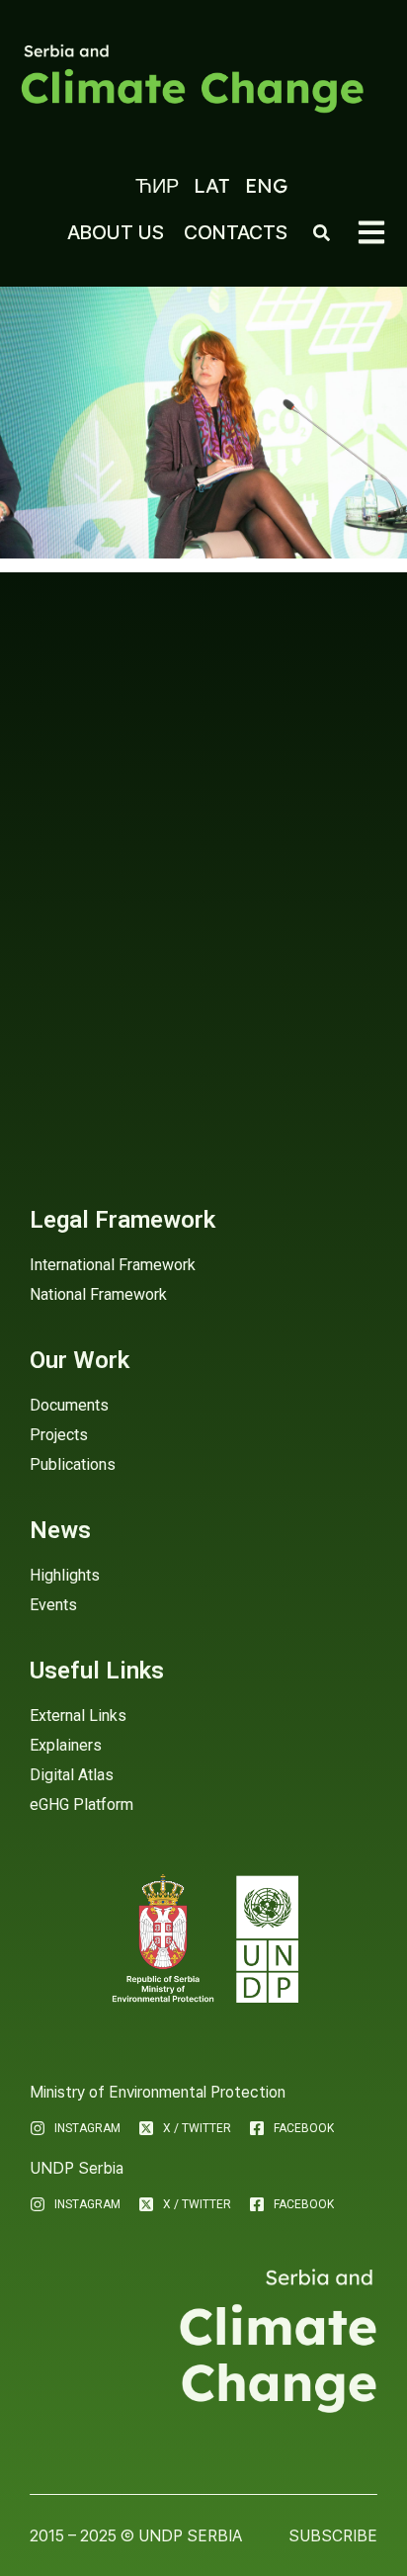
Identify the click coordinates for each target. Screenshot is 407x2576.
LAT (212, 185)
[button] (371, 232)
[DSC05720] (203, 423)
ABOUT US (116, 232)
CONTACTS (236, 232)
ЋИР (157, 185)
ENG (266, 185)
